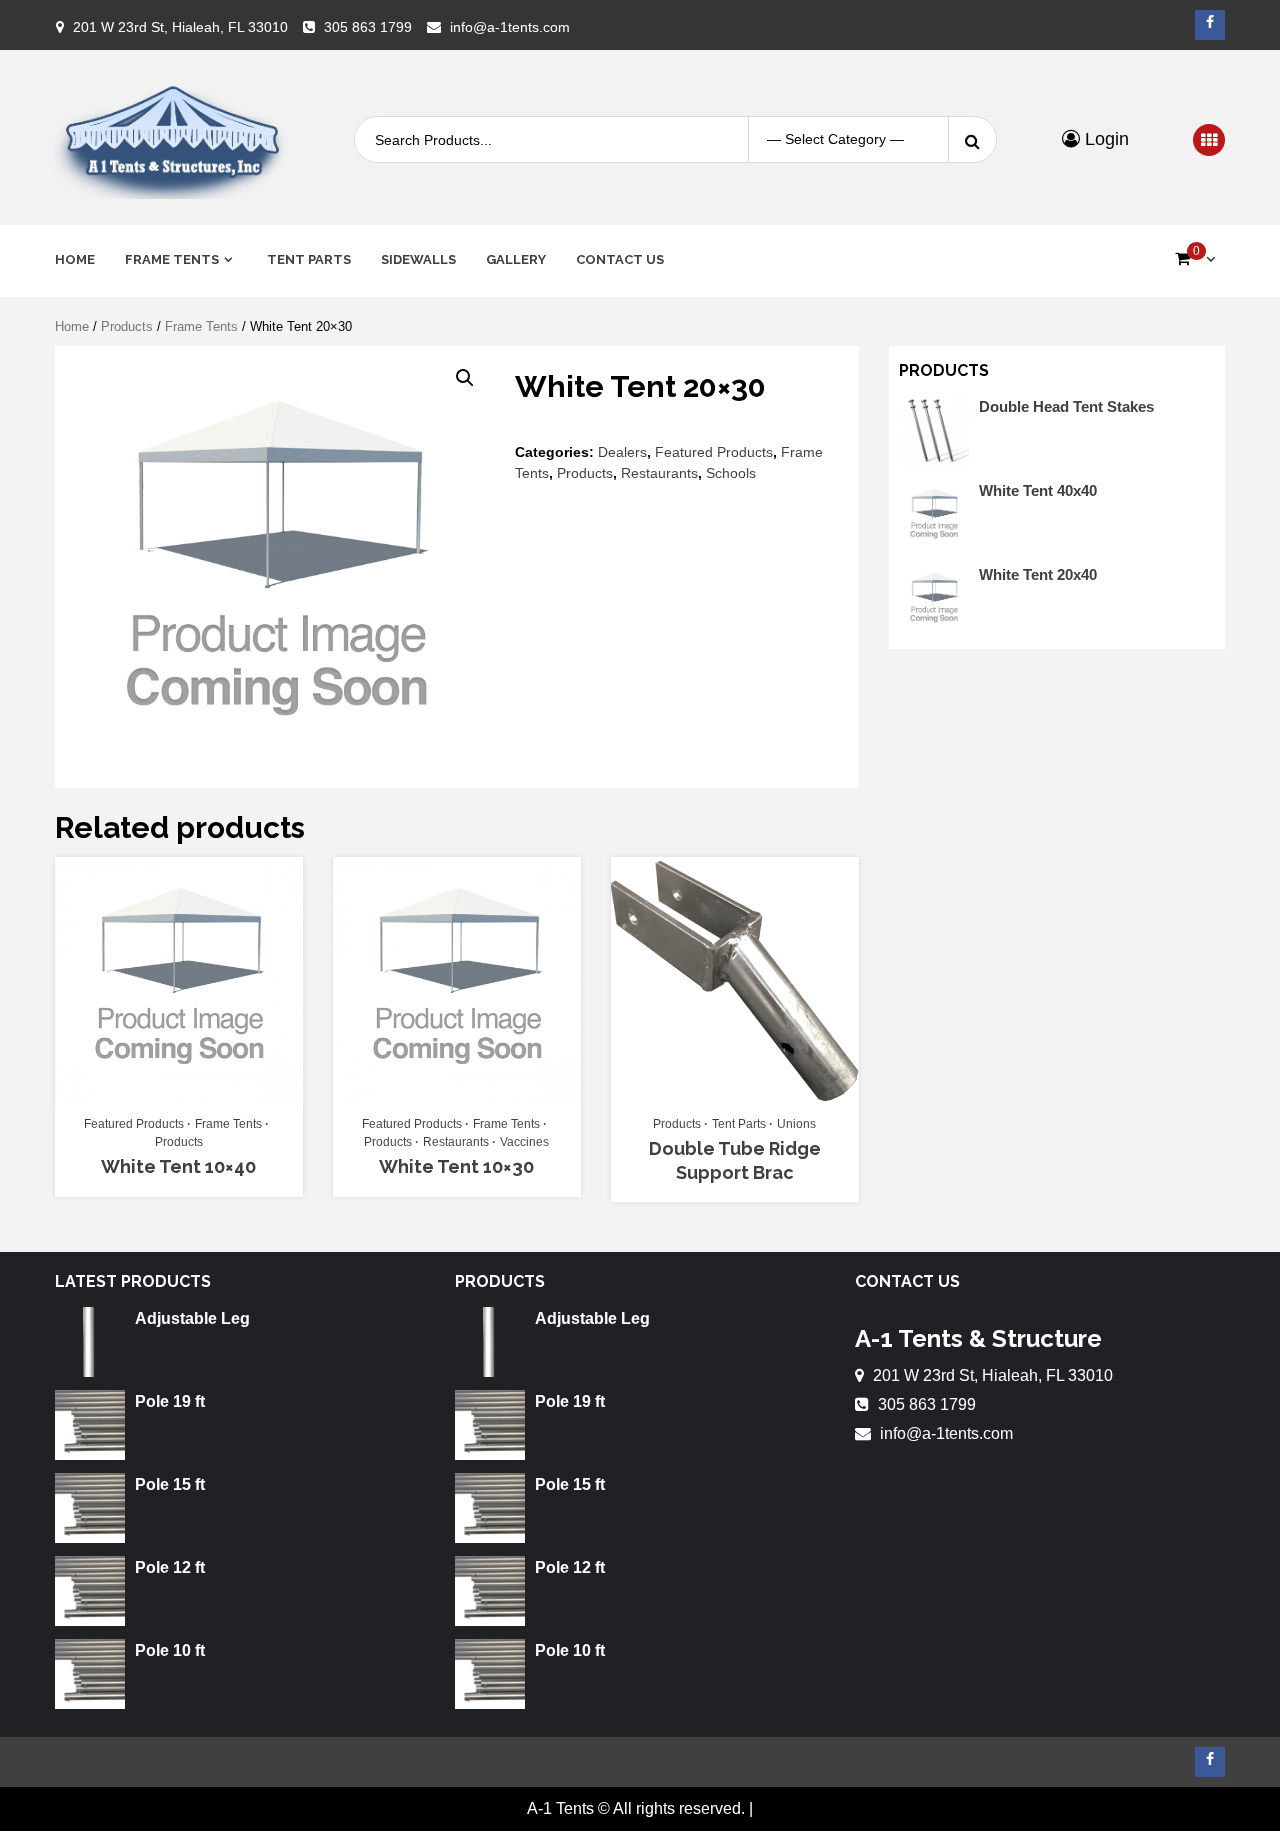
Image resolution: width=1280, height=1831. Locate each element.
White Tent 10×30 (456, 1166)
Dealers (622, 452)
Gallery (516, 259)
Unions (796, 1124)
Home (75, 259)
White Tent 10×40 (178, 1166)
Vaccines (524, 1142)
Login (1104, 139)
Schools (731, 473)
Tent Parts (309, 259)
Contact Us (620, 259)
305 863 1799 (368, 27)
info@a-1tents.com (510, 27)
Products (127, 326)
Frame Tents (172, 259)
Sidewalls (418, 259)
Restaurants (659, 473)
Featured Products (714, 452)
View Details (169, 1096)
